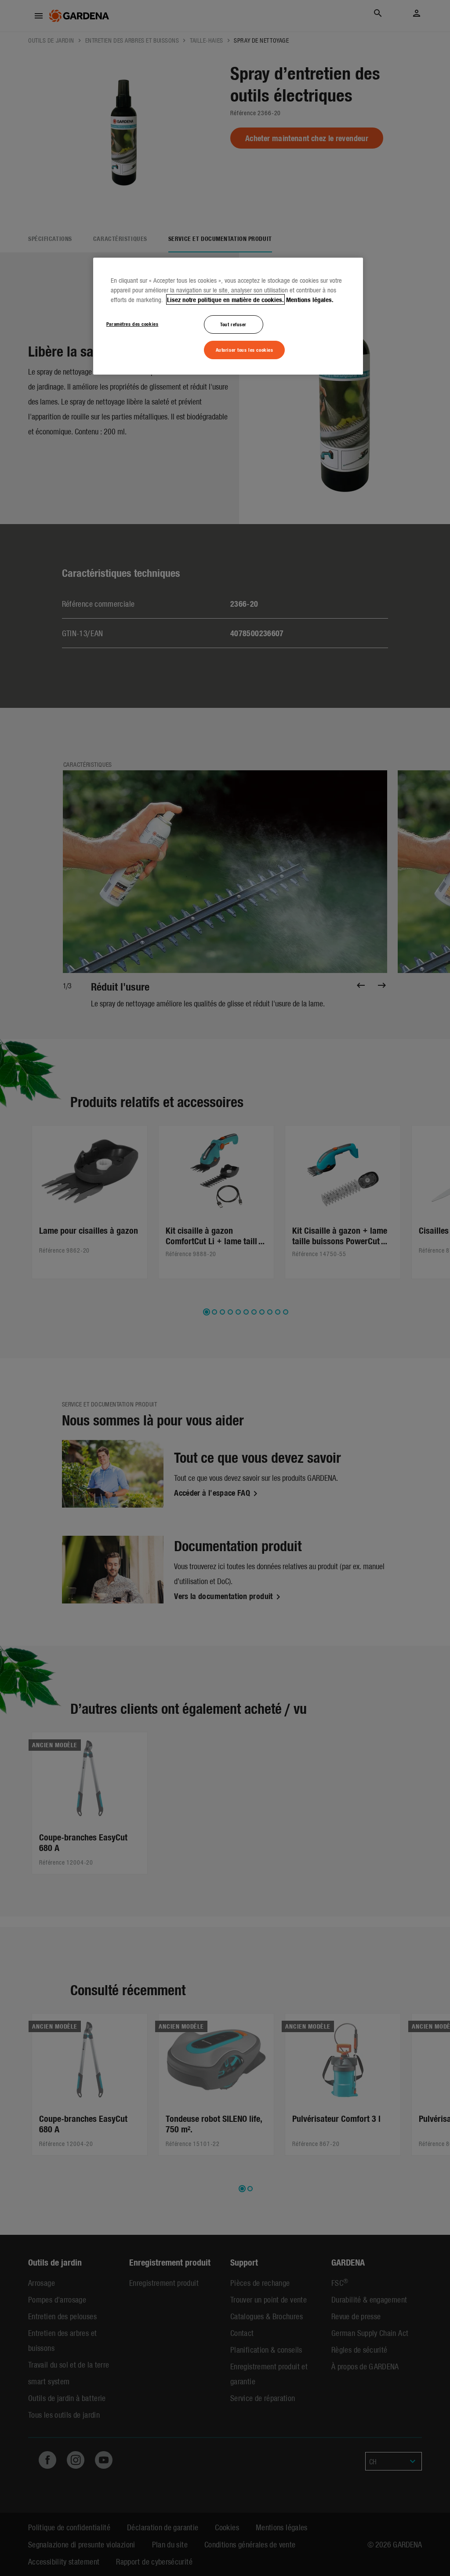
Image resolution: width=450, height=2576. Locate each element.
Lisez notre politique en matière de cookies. (225, 299)
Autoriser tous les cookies (245, 350)
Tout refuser (233, 324)
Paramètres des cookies (132, 324)
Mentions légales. (310, 299)
